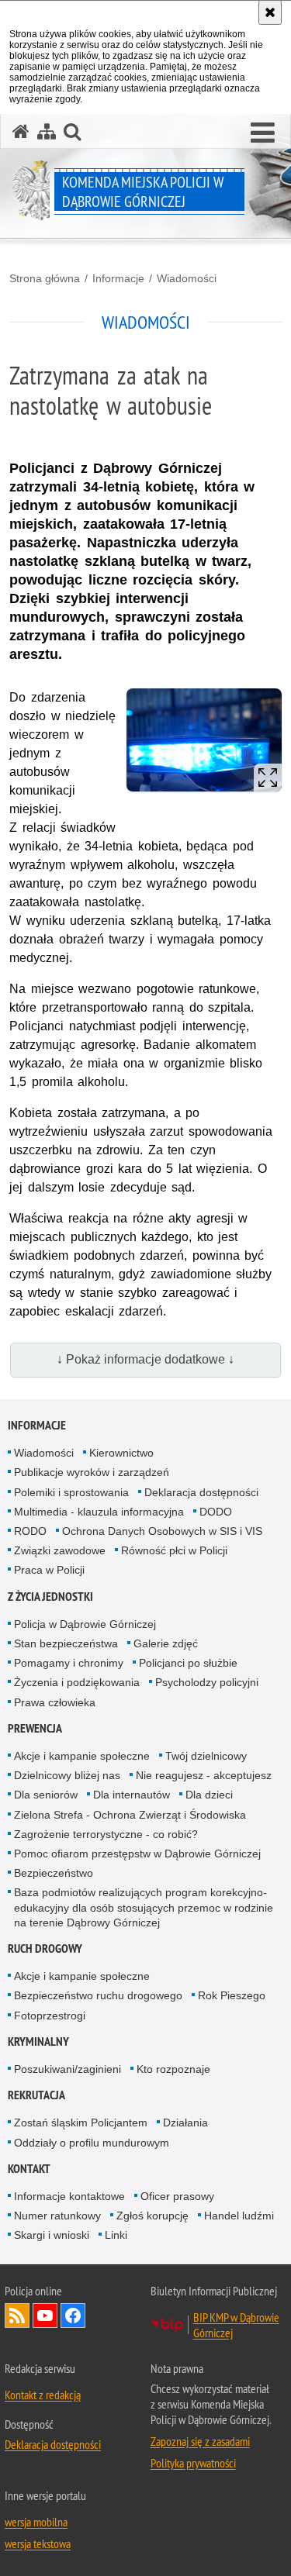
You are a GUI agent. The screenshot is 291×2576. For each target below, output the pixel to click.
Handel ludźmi (239, 2216)
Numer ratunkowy (57, 2216)
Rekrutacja (36, 2095)
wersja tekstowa (38, 2543)
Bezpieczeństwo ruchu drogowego (98, 1995)
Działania (185, 2123)
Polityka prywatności (193, 2463)
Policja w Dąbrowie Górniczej (85, 1624)
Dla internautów (132, 1795)
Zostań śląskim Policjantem (81, 2123)
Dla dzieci (209, 1795)
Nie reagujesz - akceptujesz (204, 1775)
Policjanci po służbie (188, 1663)
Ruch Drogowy (45, 1948)
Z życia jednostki (50, 1597)
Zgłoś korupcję (152, 2216)
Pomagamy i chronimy (69, 1663)
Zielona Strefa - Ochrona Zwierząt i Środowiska (130, 1815)
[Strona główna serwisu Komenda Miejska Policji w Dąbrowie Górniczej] (21, 131)
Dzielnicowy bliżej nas (67, 1775)
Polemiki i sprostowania (71, 1492)
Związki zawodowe (60, 1550)
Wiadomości (187, 278)
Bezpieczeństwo (54, 1873)
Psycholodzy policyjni (207, 1682)
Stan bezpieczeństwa (66, 1643)
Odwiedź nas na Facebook (73, 2316)
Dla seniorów (46, 1795)
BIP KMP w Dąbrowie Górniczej (236, 2325)
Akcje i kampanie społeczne (82, 1756)
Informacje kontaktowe (69, 2196)
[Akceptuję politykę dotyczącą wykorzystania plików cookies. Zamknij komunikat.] (270, 12)
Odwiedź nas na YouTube (45, 2316)
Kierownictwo (121, 1453)
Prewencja (35, 1728)
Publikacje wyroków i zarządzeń (92, 1472)
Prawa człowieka (55, 1702)
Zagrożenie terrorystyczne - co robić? (106, 1834)
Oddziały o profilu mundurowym (92, 2143)
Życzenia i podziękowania (77, 1682)
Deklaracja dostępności (201, 1492)
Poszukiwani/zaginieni (68, 2069)
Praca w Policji (49, 1570)
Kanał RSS (17, 2316)
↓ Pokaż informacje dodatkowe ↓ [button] (145, 1359)
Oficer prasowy (177, 2196)
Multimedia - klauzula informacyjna (99, 1512)
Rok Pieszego (232, 1995)
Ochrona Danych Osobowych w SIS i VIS (162, 1531)
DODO (216, 1512)
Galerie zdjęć (166, 1643)
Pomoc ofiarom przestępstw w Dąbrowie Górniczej (137, 1854)
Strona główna (45, 278)
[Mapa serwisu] (47, 131)
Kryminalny (38, 2041)
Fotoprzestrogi (50, 2016)
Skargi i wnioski (52, 2235)
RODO (30, 1531)
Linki (116, 2235)
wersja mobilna (36, 2522)
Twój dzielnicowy (206, 1756)
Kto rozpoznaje (173, 2069)
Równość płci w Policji (174, 1550)
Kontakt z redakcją (43, 2395)
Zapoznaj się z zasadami (200, 2441)
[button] (263, 133)
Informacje (118, 278)
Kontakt (29, 2169)
